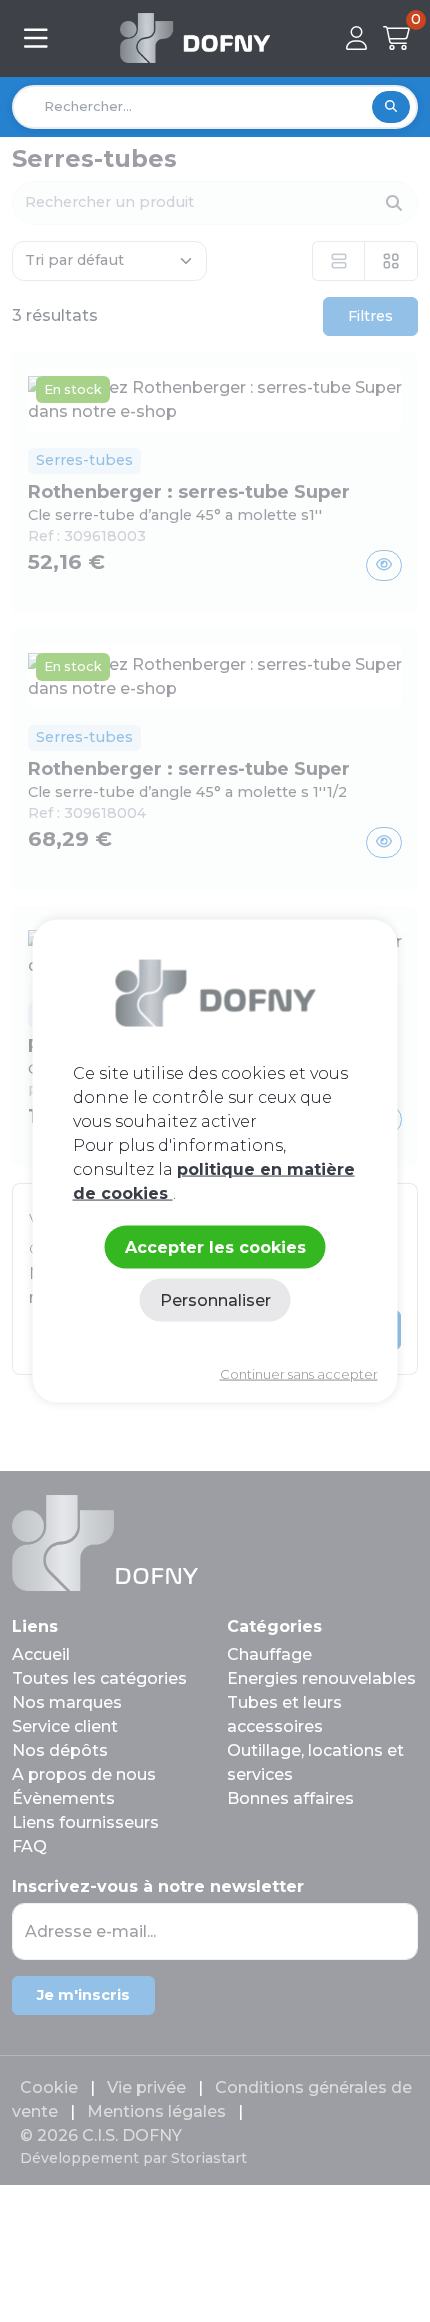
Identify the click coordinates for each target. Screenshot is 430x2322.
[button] (360, 38)
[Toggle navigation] (36, 38)
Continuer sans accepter (299, 1374)
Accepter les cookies (215, 1246)
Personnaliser (215, 1299)
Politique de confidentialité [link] (215, 1341)
